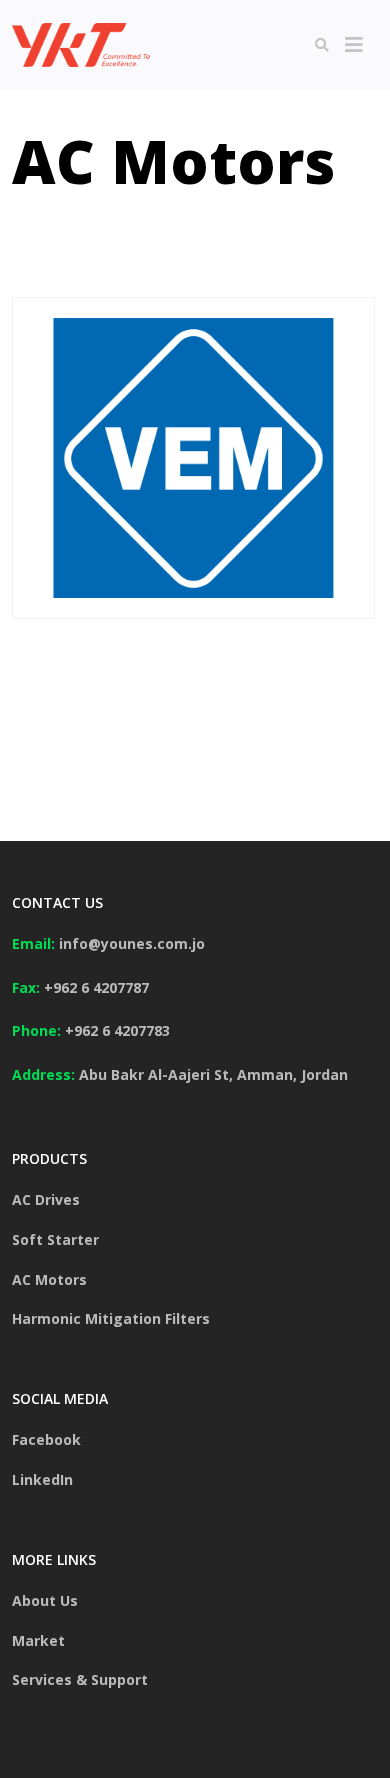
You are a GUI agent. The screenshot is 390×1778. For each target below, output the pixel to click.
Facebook (46, 1439)
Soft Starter (55, 1239)
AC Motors (49, 1279)
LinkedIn (42, 1479)
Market (38, 1640)
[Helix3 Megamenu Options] (354, 45)
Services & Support (80, 1679)
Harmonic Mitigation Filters (111, 1318)
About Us (45, 1600)
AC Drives (46, 1199)
